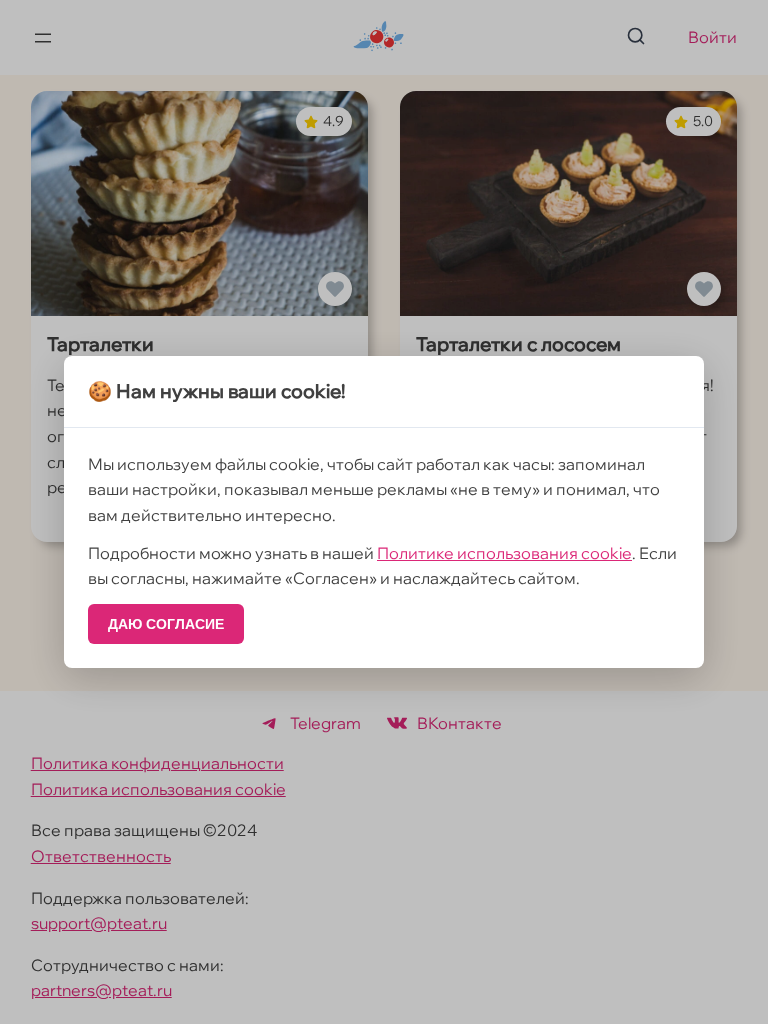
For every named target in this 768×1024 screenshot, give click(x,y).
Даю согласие (166, 624)
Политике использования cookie (504, 553)
